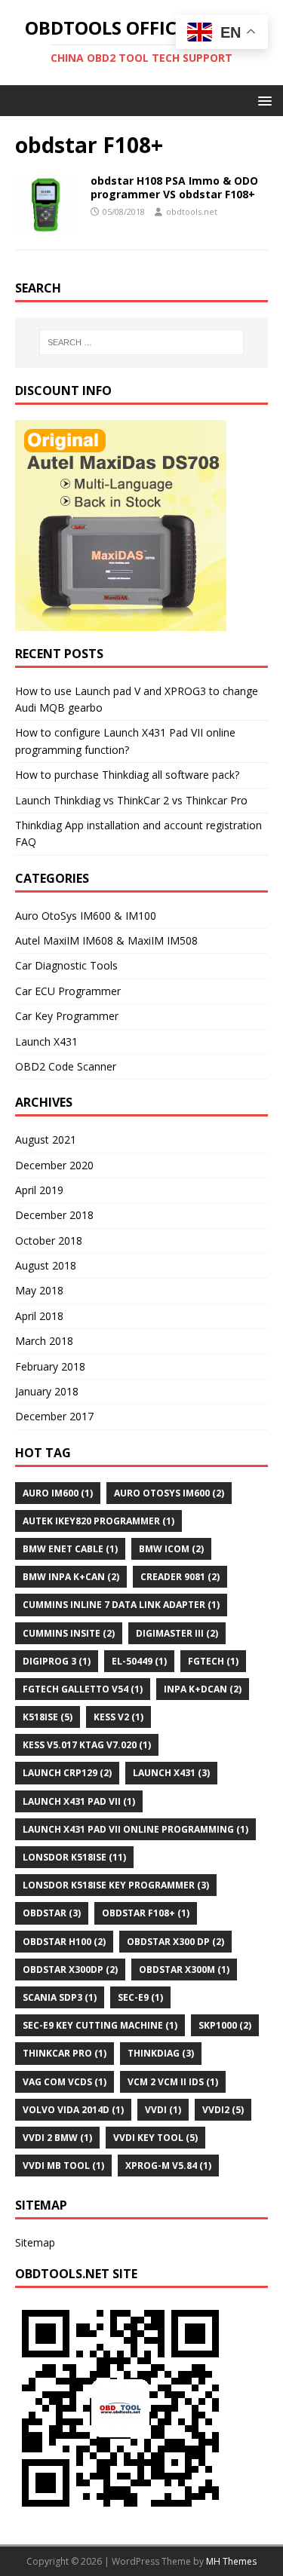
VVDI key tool (155, 2138)
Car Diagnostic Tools (66, 965)
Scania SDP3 (60, 1997)
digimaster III (177, 1633)
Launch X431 (46, 1041)
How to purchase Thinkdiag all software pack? (127, 775)
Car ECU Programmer (68, 991)
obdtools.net (192, 211)
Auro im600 (58, 1493)
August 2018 (46, 1265)
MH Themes (231, 2561)
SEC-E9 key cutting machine (100, 2025)
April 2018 (39, 1316)
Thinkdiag (161, 2053)
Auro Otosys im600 (169, 1493)
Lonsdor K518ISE (74, 1857)
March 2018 (44, 1341)
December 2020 (54, 1165)
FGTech (213, 1661)
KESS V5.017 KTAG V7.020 (87, 1745)
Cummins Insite (69, 1633)
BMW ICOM (171, 1549)
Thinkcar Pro (65, 2053)
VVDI (163, 2110)
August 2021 (46, 1139)
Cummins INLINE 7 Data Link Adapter (121, 1605)
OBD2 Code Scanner (66, 1066)
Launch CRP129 (67, 1773)
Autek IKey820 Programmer (98, 1521)
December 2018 (54, 1215)
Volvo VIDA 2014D (73, 2110)
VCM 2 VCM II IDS (173, 2082)
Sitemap (35, 2242)
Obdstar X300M (184, 1970)
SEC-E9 (140, 1997)
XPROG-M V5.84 (168, 2166)
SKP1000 (225, 2025)
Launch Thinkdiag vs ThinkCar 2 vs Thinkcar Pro (131, 800)
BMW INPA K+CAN (71, 1577)
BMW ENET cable (70, 1549)
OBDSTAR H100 (64, 1942)
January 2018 (47, 1391)
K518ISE (48, 1717)
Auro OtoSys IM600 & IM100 (86, 916)
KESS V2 (118, 1717)
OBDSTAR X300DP (70, 1970)
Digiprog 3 (57, 1661)
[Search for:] (142, 342)
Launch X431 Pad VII (79, 1801)
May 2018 (39, 1290)
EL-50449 (139, 1661)
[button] (262, 100)
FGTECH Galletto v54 (83, 1689)
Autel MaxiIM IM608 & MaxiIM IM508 (106, 940)
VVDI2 (223, 2110)
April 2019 (39, 1190)
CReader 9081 (180, 1577)
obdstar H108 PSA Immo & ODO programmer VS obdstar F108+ (174, 187)
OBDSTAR (52, 1913)
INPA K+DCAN (203, 1689)
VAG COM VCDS (65, 2082)
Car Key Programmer (67, 1016)
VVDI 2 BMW (57, 2138)
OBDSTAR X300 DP (175, 1942)
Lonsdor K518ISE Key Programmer (116, 1885)
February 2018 (50, 1366)
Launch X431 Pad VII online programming (135, 1829)
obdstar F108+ (146, 1913)
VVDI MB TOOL (63, 2166)
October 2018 (49, 1241)
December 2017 (54, 1416)
